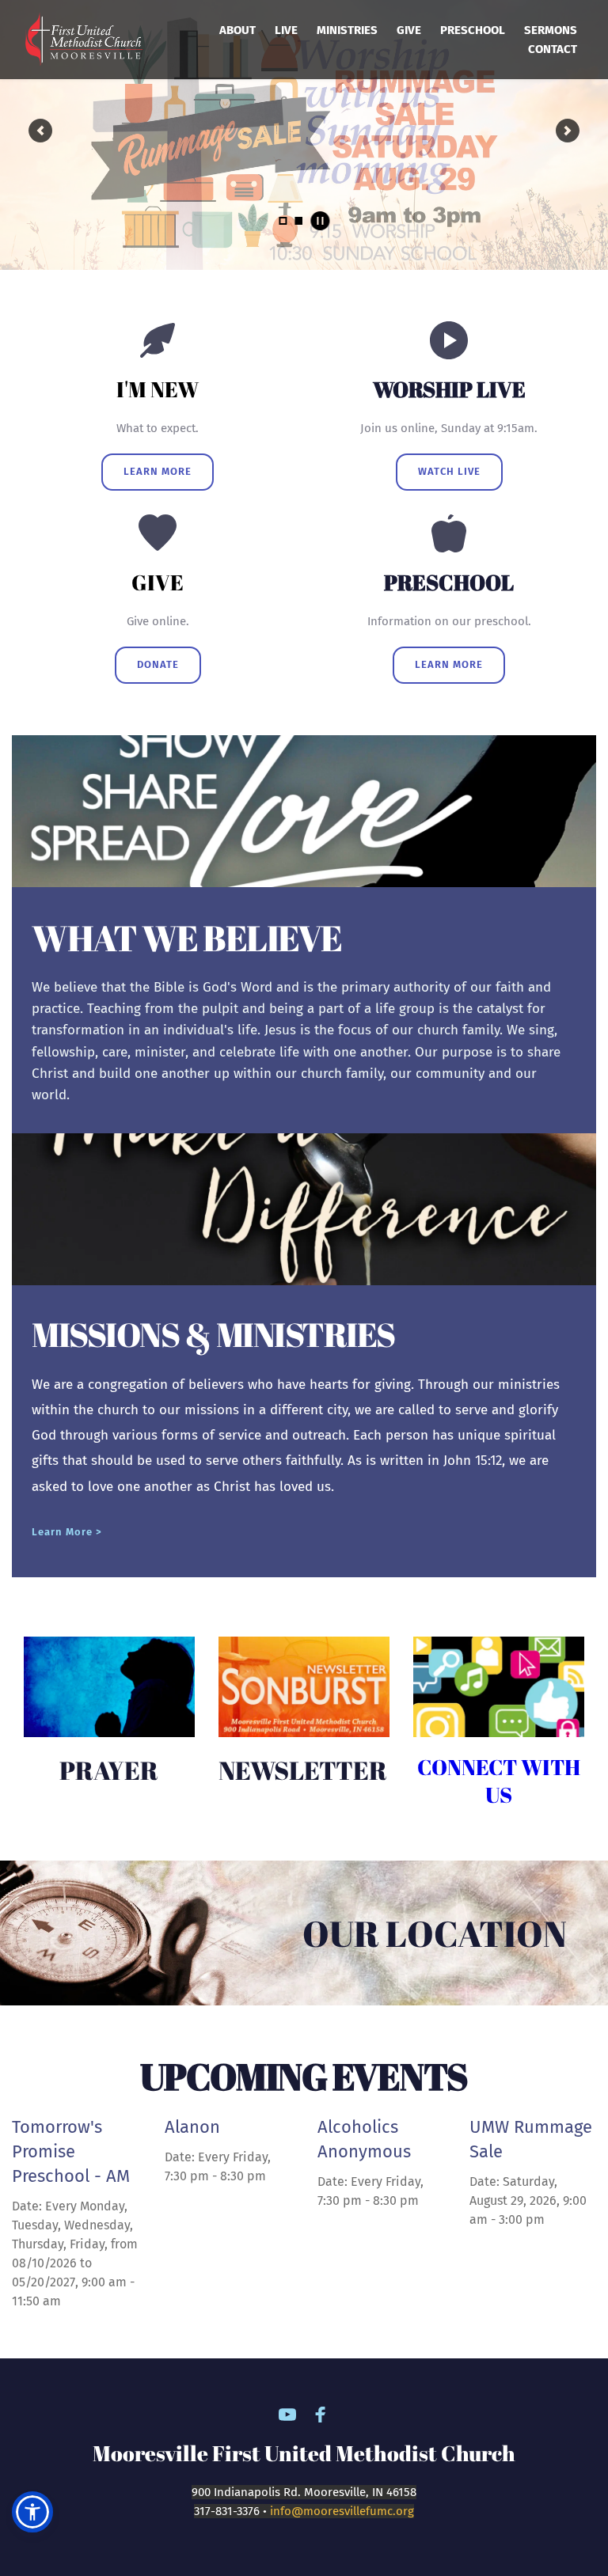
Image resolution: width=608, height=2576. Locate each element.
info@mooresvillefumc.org (342, 2511)
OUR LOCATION (435, 1933)
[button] (32, 2512)
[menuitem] (237, 30)
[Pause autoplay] (320, 221)
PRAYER (109, 1770)
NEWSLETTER (305, 1770)
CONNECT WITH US (501, 1781)
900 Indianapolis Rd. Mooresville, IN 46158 (304, 2492)
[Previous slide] (40, 131)
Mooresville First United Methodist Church (304, 2453)
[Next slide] (568, 131)
